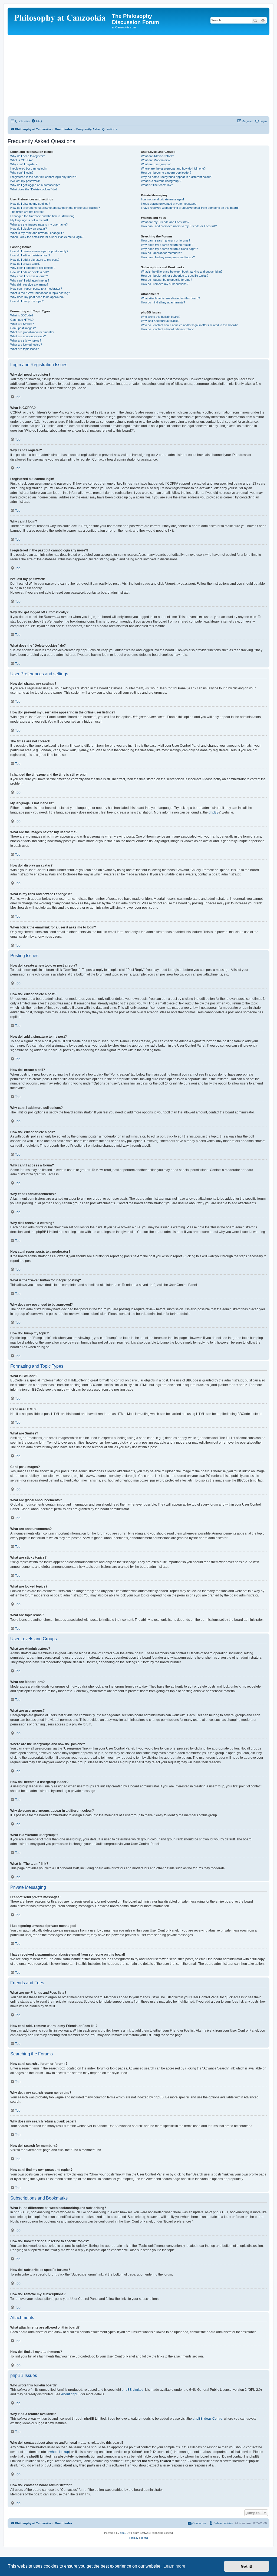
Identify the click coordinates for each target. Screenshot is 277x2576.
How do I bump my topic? (27, 301)
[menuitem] (37, 121)
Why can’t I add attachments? (30, 280)
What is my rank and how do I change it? (37, 233)
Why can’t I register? (24, 164)
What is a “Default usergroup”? (161, 181)
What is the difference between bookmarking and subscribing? (182, 272)
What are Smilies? (22, 324)
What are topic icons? (24, 349)
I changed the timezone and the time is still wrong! (43, 216)
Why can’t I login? (22, 173)
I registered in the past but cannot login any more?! (43, 177)
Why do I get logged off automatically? (35, 185)
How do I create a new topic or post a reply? (39, 251)
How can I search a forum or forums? (166, 240)
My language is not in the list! (29, 220)
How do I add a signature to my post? (35, 260)
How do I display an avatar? (29, 229)
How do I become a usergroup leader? (166, 173)
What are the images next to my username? (39, 224)
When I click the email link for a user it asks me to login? (47, 237)
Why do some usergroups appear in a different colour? (177, 177)
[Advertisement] (138, 76)
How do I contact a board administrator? (167, 329)
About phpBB (71, 2394)
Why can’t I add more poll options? (33, 268)
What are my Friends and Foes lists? (165, 222)
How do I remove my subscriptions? (165, 284)
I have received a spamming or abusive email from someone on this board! (190, 208)
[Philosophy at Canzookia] (60, 18)
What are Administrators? (157, 156)
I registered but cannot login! (29, 168)
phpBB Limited (133, 2390)
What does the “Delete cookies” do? (34, 189)
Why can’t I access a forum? (29, 276)
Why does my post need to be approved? (37, 297)
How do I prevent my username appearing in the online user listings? (55, 208)
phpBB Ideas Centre (207, 2419)
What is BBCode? (22, 315)
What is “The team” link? (157, 185)
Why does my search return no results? (167, 245)
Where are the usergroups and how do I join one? (173, 168)
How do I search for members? (161, 253)
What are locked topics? (26, 345)
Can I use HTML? (22, 320)
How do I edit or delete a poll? (29, 272)
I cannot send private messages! (162, 199)
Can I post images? (23, 328)
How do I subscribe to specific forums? (166, 280)
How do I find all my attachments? (163, 302)
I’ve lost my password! (25, 181)
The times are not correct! (27, 212)
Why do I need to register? (28, 156)
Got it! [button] (247, 2566)
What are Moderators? (156, 160)
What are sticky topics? (26, 340)
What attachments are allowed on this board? (170, 298)
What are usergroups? (156, 164)
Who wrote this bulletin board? (161, 317)
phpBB (214, 812)
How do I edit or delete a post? (30, 255)
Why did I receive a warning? (29, 285)
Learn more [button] (174, 2566)
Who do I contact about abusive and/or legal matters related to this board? (189, 325)
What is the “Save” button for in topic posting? (40, 293)
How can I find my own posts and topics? (168, 257)
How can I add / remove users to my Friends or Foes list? (179, 226)
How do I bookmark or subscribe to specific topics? (175, 276)
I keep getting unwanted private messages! (169, 204)
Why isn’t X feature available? (160, 321)
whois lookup (59, 2452)
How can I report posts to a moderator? (36, 289)
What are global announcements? (32, 332)
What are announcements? (28, 336)
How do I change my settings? (30, 204)
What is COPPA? (21, 160)
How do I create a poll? (25, 264)
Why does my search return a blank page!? (169, 249)
